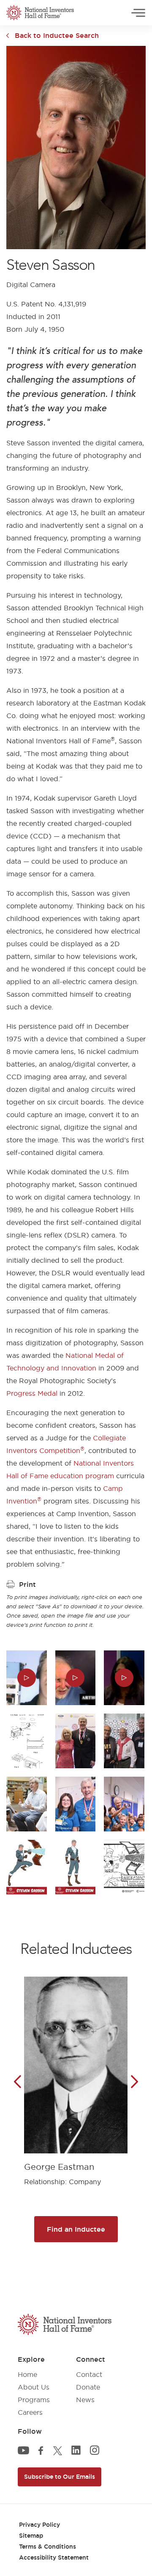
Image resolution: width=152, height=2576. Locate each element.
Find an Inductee (76, 2229)
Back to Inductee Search (57, 35)
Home (27, 2374)
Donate (88, 2387)
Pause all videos (33, 37)
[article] (76, 2075)
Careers (30, 2412)
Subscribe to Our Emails (60, 2477)
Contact (89, 2374)
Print (27, 1584)
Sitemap (31, 2536)
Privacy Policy (39, 2525)
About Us (34, 2387)
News (85, 2400)
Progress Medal (32, 1393)
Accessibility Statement (54, 2557)
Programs (34, 2400)
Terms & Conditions (47, 2547)
